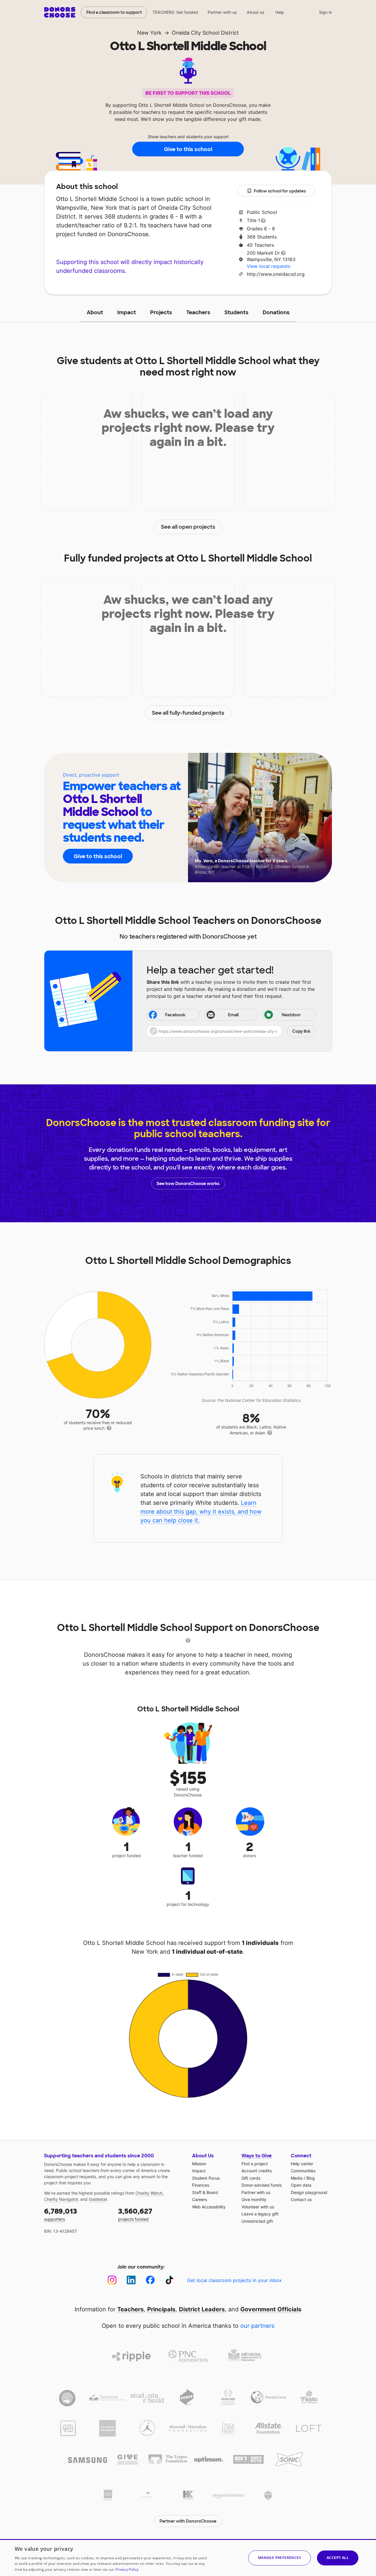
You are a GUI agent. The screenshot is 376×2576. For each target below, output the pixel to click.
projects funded (135, 2214)
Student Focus (206, 2178)
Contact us (301, 2199)
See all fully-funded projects (188, 713)
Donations (276, 312)
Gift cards (251, 2178)
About (95, 312)
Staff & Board (205, 2192)
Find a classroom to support (114, 12)
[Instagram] (112, 2280)
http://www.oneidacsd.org (276, 274)
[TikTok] (169, 2280)
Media (297, 2178)
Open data (301, 2185)
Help (280, 12)
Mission (199, 2164)
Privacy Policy (127, 2569)
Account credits (257, 2171)
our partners (257, 2326)
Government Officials (271, 2309)
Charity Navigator (61, 2199)
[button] (231, 1031)
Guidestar (98, 2199)
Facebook (175, 1015)
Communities (303, 2171)
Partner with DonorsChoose (188, 2521)
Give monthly (254, 2199)
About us (256, 12)
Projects (161, 312)
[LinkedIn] (131, 2280)
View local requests (268, 266)
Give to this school (188, 149)
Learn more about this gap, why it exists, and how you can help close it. (201, 1512)
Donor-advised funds (262, 2185)
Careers (200, 2199)
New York (149, 33)
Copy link (301, 1031)
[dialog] (188, 2558)
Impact (127, 312)
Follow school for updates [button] (280, 191)
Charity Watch (149, 2193)
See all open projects (188, 527)
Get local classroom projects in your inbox (234, 2280)
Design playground (309, 2192)
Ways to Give (257, 2156)
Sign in (325, 12)
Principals (161, 2309)
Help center (302, 2164)
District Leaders (202, 2309)
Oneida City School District (205, 33)
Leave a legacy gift (260, 2214)
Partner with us (222, 12)
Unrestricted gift (257, 2221)
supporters (61, 2214)
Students (236, 312)
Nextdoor (291, 1015)
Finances (201, 2185)
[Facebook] (150, 2280)
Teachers (198, 312)
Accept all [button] (338, 2558)
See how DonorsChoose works (188, 1184)
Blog (311, 2178)
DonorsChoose (60, 12)
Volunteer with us (258, 2207)
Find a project (255, 2164)
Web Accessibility (209, 2207)
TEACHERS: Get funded (175, 12)
